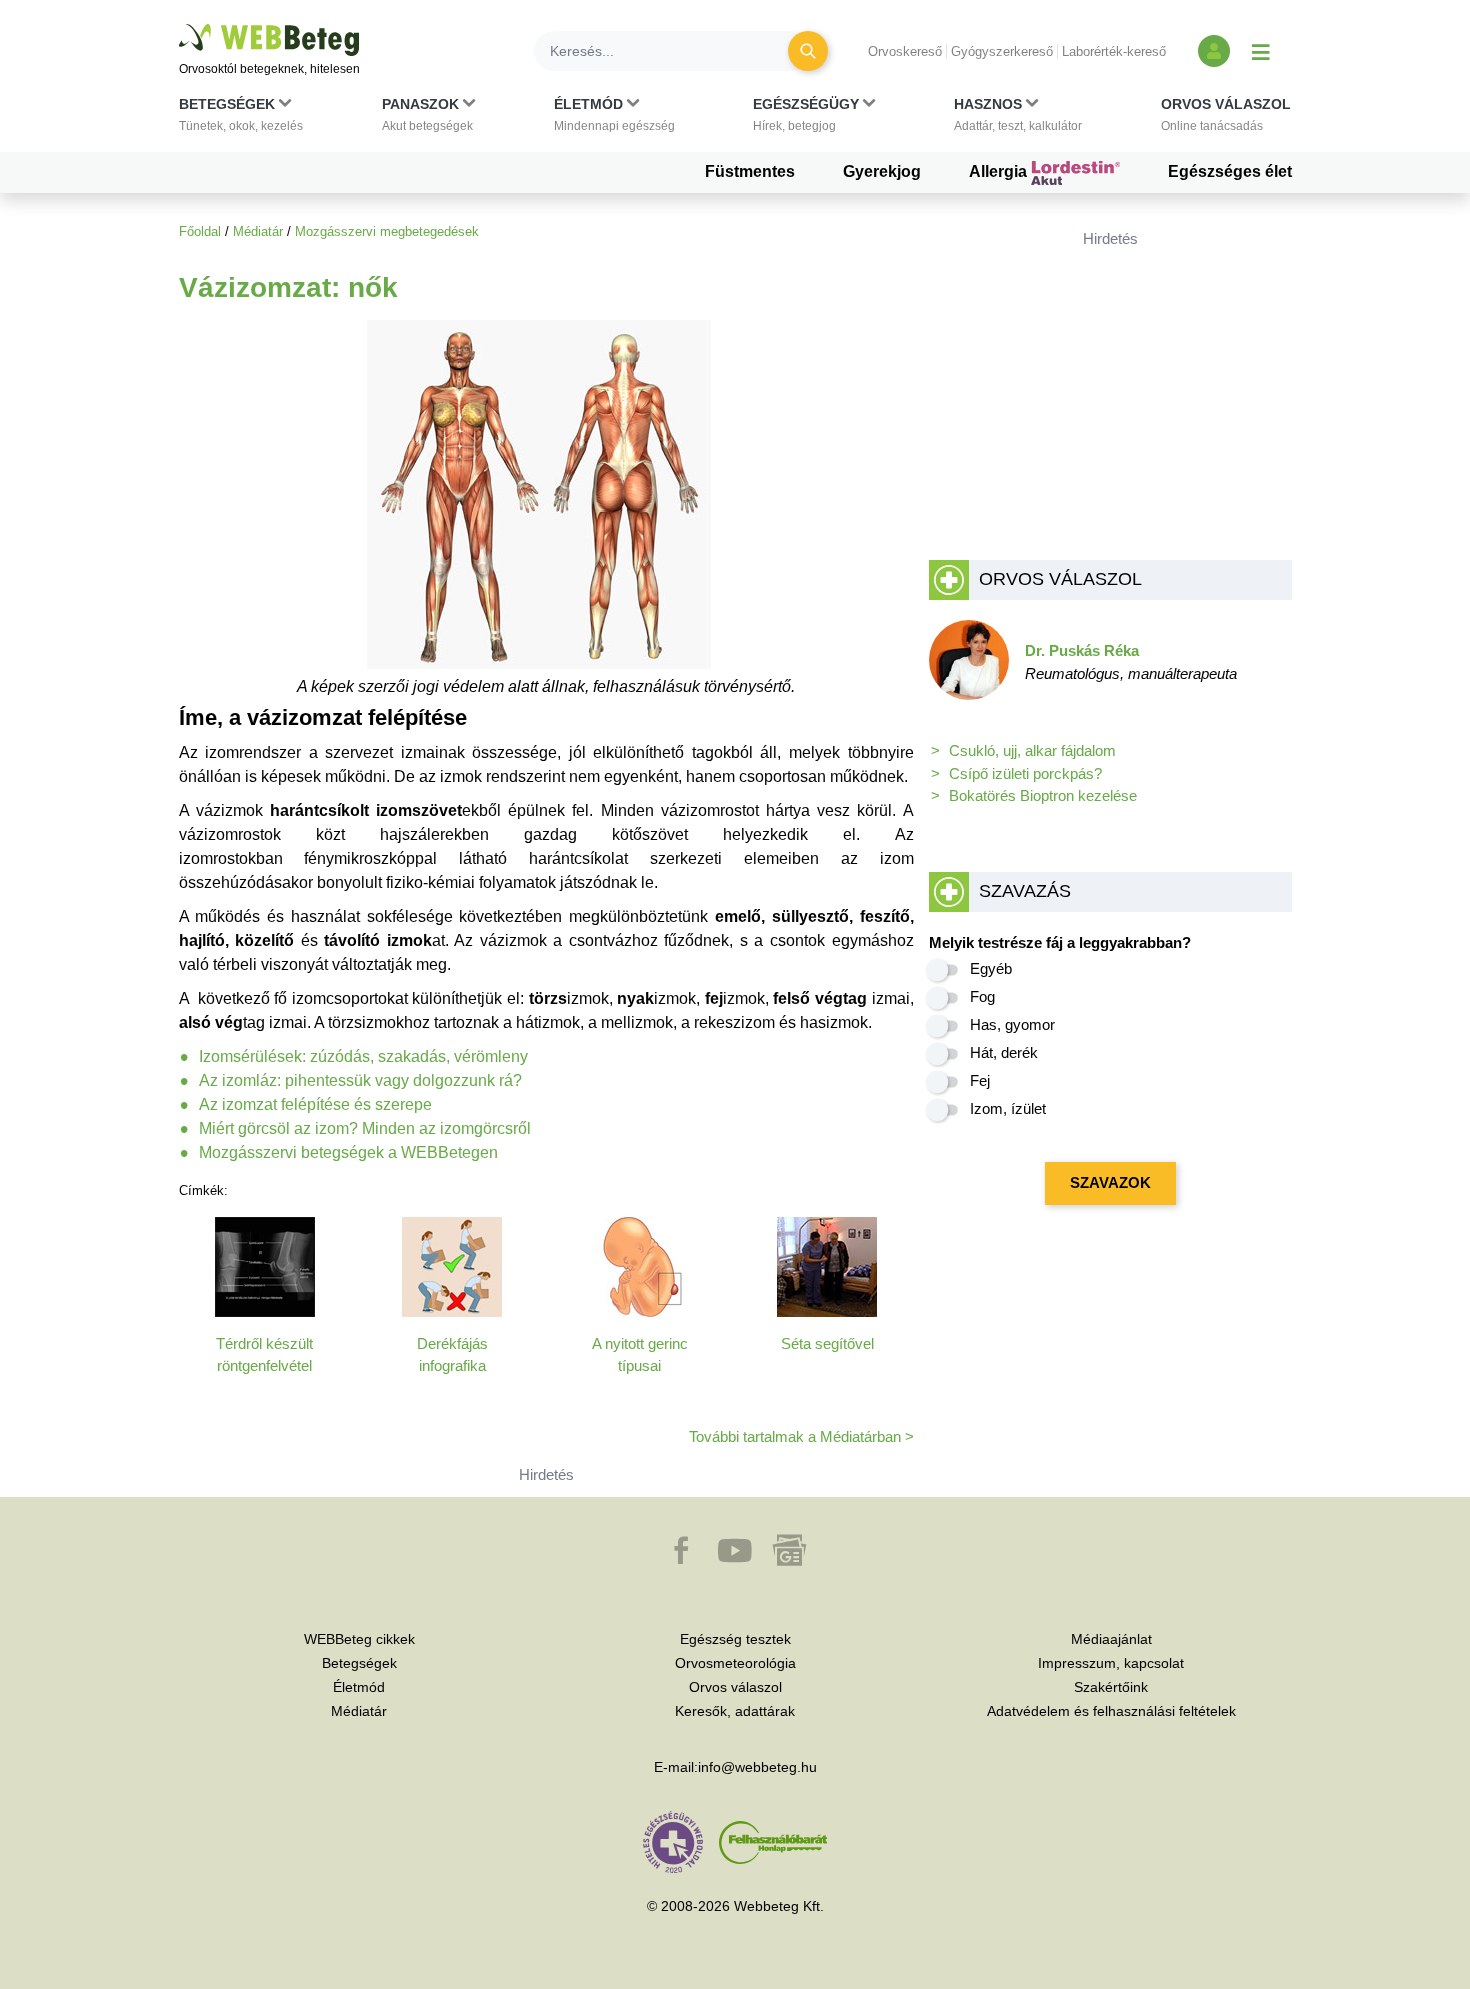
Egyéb (991, 968)
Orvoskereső (905, 51)
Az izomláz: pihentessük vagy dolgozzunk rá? (360, 1080)
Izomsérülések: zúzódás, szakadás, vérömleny (363, 1056)
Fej (980, 1080)
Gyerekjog (882, 171)
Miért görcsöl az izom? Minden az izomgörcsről (365, 1128)
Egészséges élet (1230, 171)
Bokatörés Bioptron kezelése (1043, 795)
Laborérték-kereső (1114, 51)
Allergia (1000, 171)
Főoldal (200, 231)
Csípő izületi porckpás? (1025, 773)
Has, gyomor (1012, 1024)
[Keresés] (808, 51)
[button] (241, 119)
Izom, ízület (1008, 1108)
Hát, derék (1004, 1052)
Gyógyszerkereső (1002, 51)
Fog (982, 996)
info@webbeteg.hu (757, 1767)
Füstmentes (750, 171)
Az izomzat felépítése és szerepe (315, 1104)
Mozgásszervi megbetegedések (387, 231)
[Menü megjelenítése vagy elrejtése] (1261, 51)
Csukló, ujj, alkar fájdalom (1032, 750)
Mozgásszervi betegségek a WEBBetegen (348, 1152)
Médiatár (258, 231)
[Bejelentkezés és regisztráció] (1214, 51)
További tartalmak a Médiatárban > (801, 1436)
